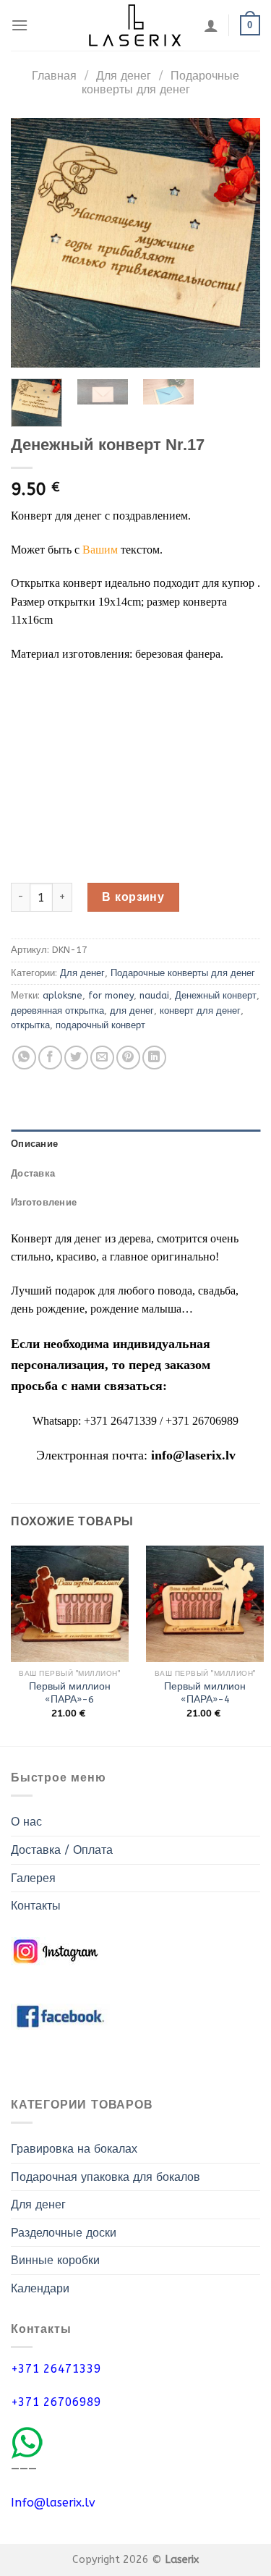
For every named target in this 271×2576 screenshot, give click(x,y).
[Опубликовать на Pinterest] (128, 1058)
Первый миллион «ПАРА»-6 (70, 1693)
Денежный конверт (216, 995)
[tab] (135, 1144)
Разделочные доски (64, 2233)
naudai (154, 995)
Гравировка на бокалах (74, 2149)
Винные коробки (55, 2260)
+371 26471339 (56, 2369)
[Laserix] (136, 25)
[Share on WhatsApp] (24, 1058)
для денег (132, 1011)
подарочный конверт (100, 1025)
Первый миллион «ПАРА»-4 (205, 1693)
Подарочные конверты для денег (160, 82)
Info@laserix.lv (53, 2503)
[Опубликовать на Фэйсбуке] (50, 1058)
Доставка (33, 1173)
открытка (30, 1025)
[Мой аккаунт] (211, 25)
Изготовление (44, 1202)
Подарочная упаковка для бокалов (106, 2177)
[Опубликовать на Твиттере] (76, 1058)
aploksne (63, 995)
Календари (40, 2288)
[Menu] (20, 25)
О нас (26, 1822)
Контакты (36, 1906)
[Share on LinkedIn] (154, 1058)
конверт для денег (200, 1011)
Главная (54, 76)
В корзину (133, 897)
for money (111, 995)
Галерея (33, 1878)
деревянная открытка (57, 1011)
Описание (34, 1144)
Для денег (124, 76)
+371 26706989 (56, 2402)
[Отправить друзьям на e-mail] (102, 1058)
